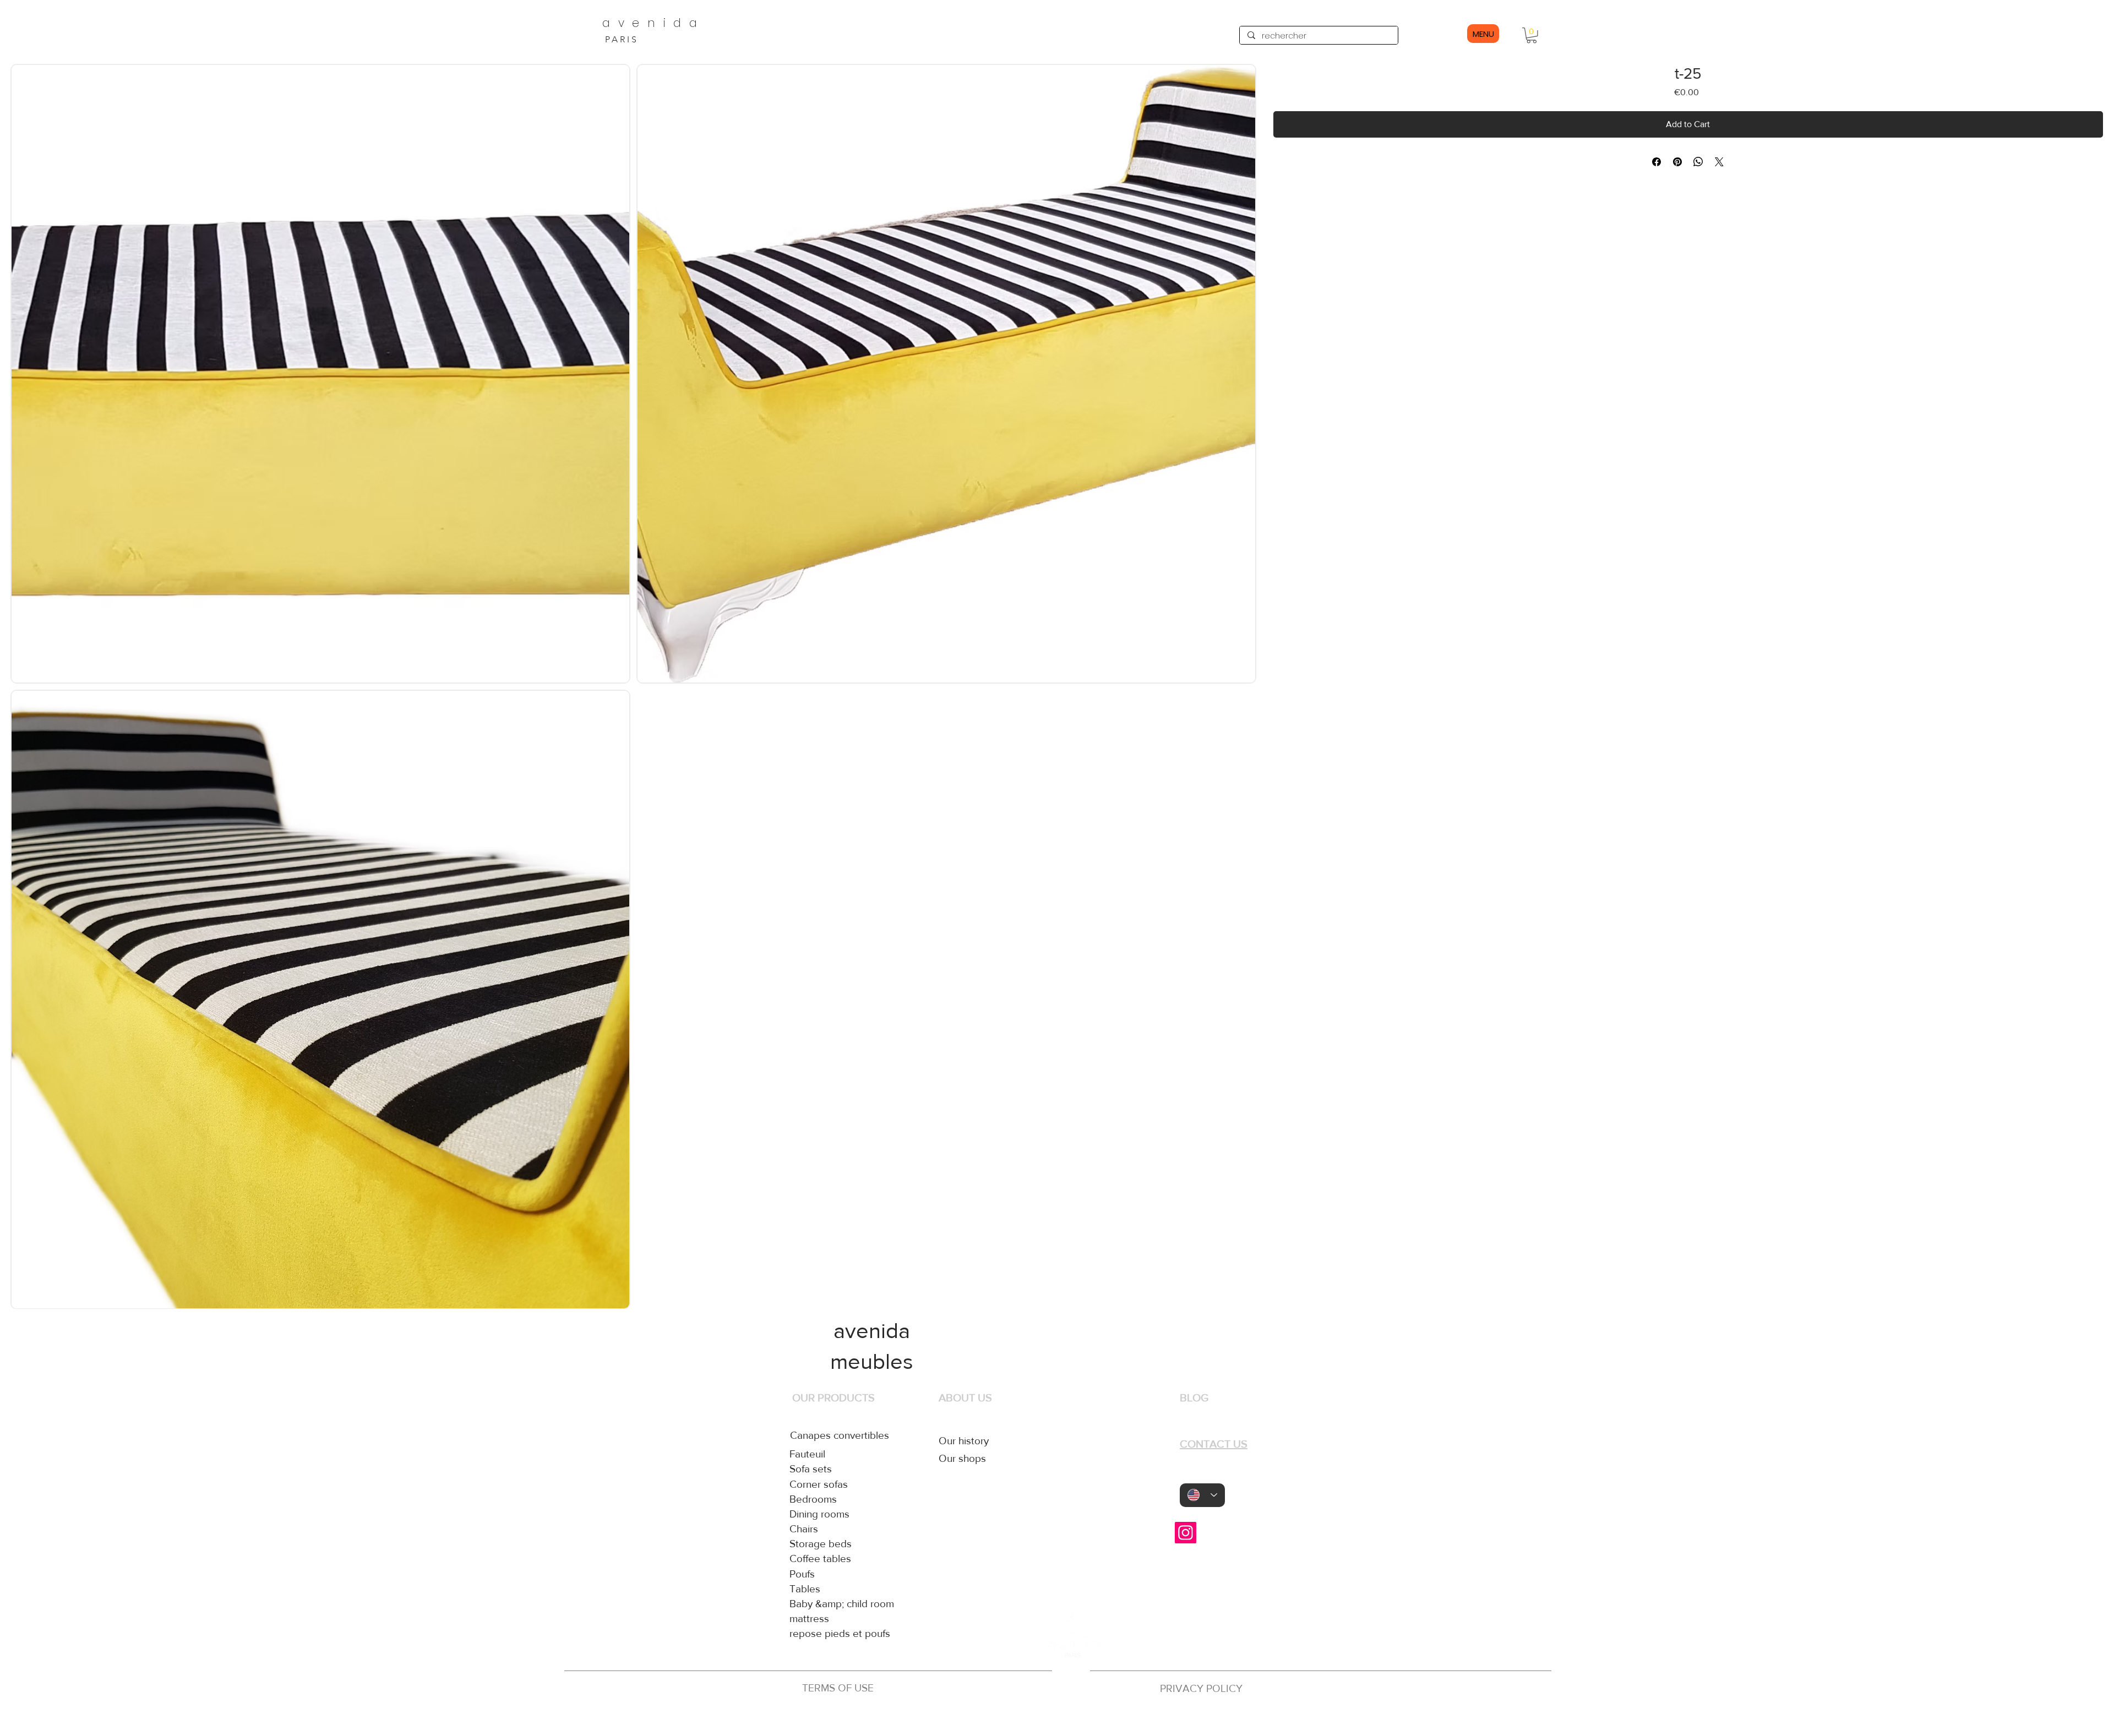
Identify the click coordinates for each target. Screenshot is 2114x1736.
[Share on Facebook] (1657, 162)
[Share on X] (1719, 162)
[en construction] (1069, 1718)
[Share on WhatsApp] (1698, 162)
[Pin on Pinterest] (1677, 162)
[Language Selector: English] (1202, 1495)
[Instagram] (1186, 1533)
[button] (1532, 36)
